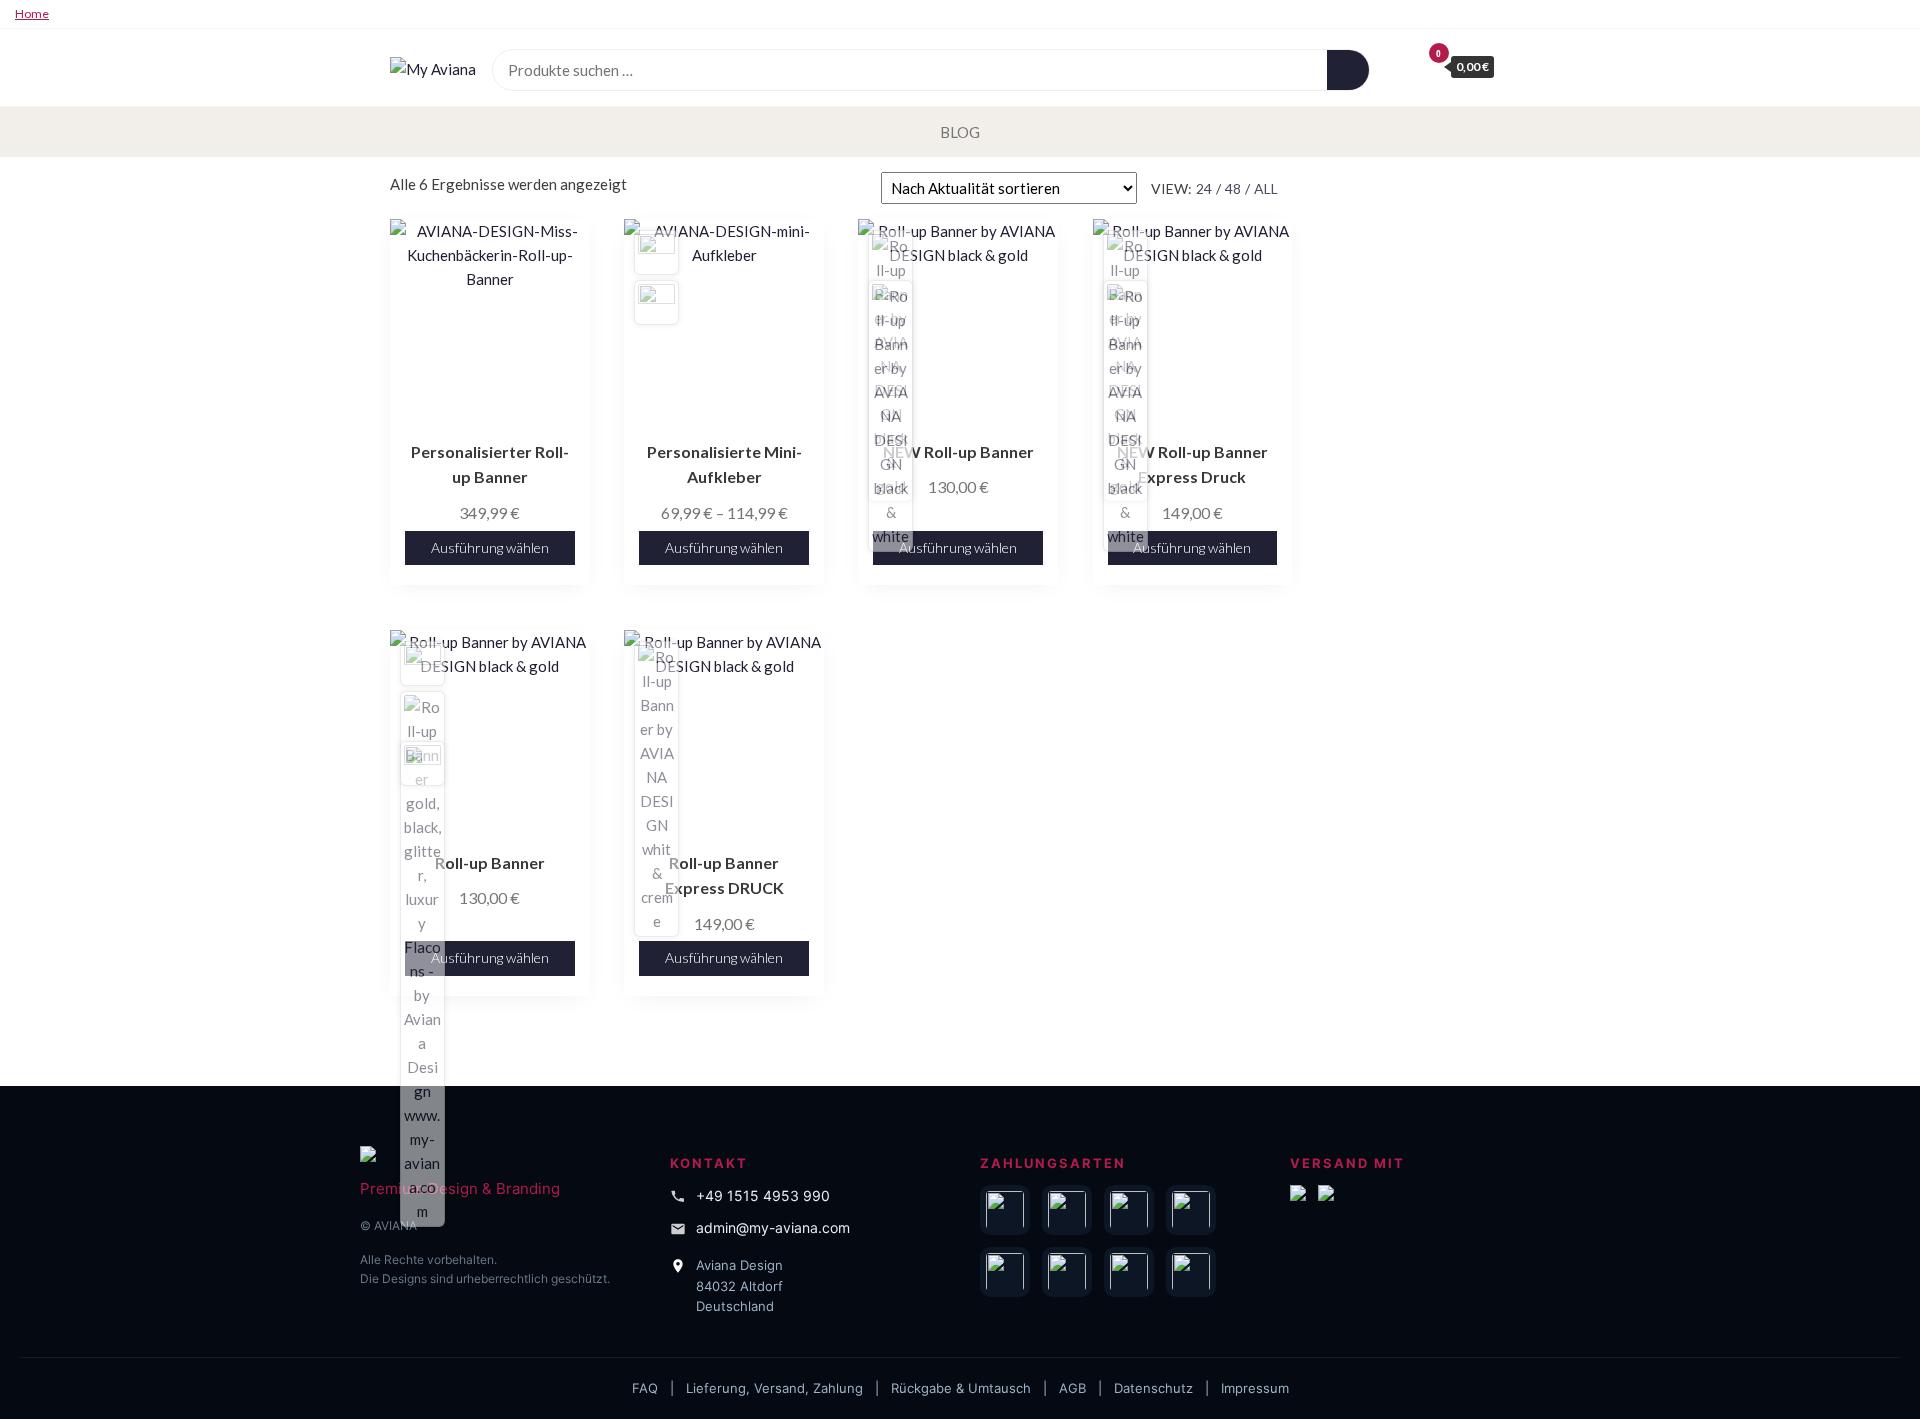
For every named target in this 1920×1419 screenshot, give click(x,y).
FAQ (645, 1388)
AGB (1072, 1388)
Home (32, 13)
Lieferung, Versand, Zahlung (774, 1388)
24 (1204, 188)
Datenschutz (1153, 1388)
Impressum (1255, 1388)
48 (1233, 188)
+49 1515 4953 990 (763, 1195)
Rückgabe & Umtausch (961, 1388)
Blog (960, 132)
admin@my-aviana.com (773, 1227)
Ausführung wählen (490, 547)
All (1266, 188)
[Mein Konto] (1400, 66)
